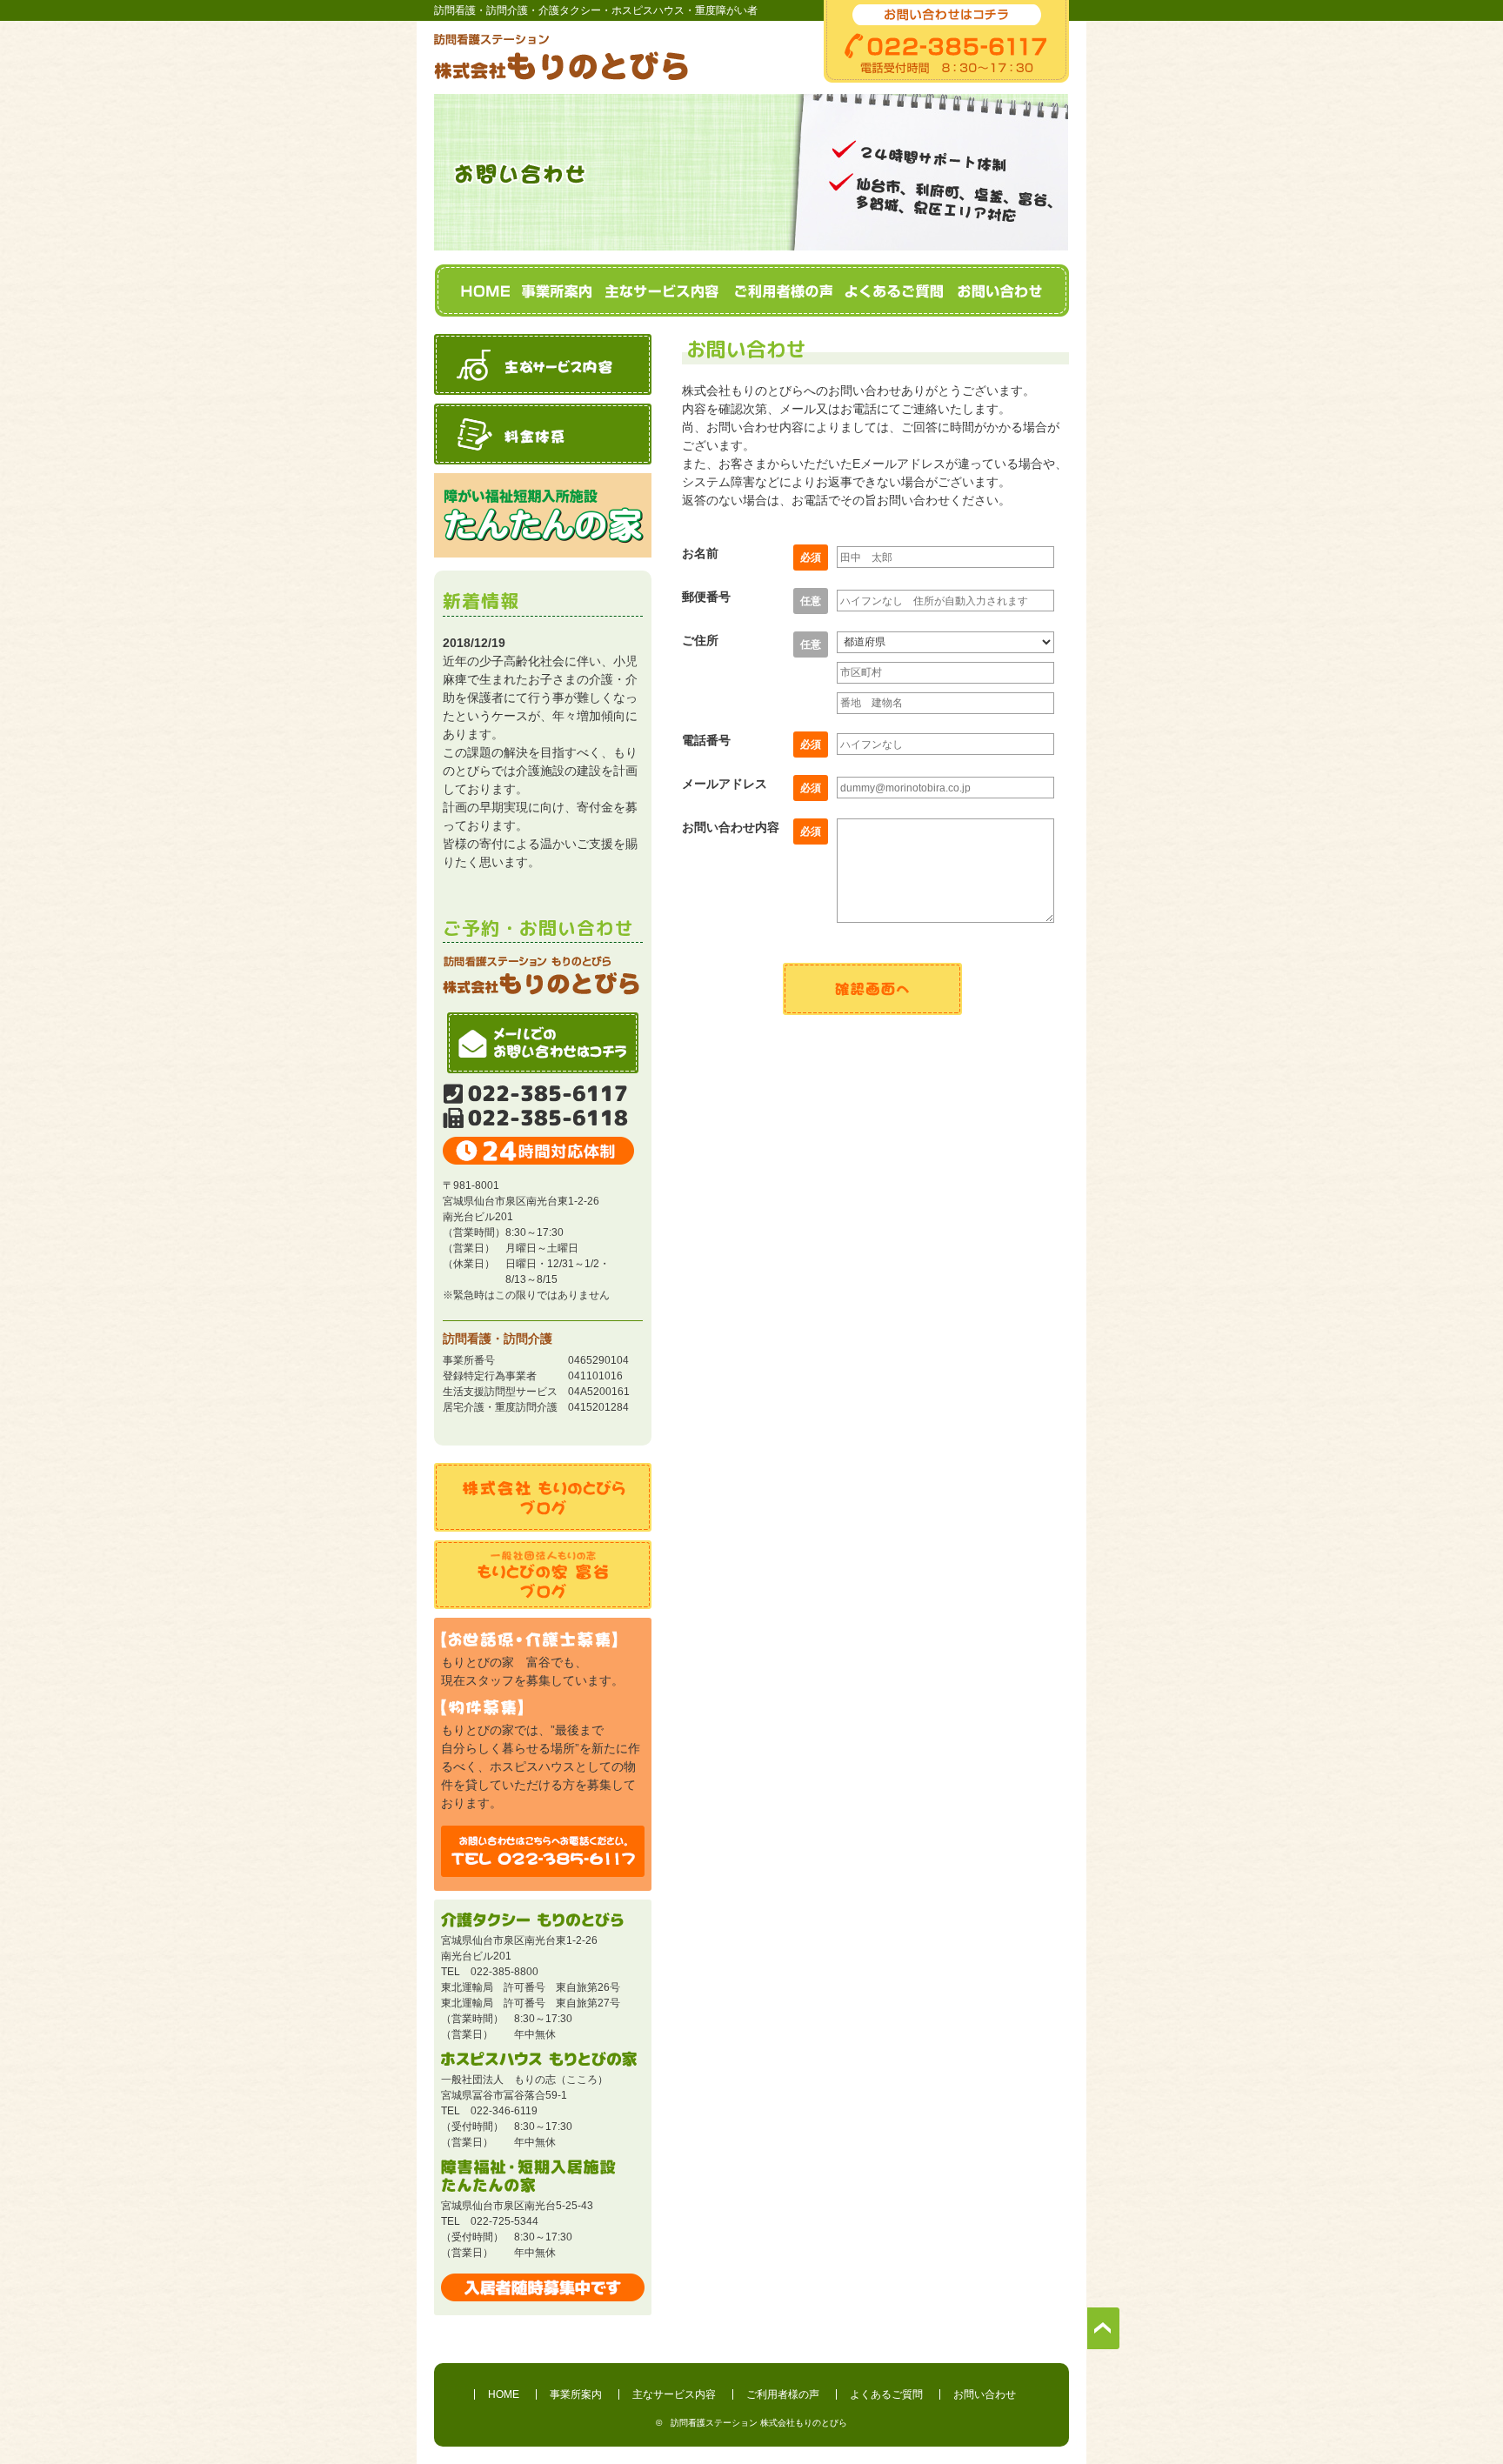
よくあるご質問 (895, 292)
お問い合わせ (999, 292)
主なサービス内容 (663, 292)
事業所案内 (558, 292)
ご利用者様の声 (782, 292)
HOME (485, 292)
